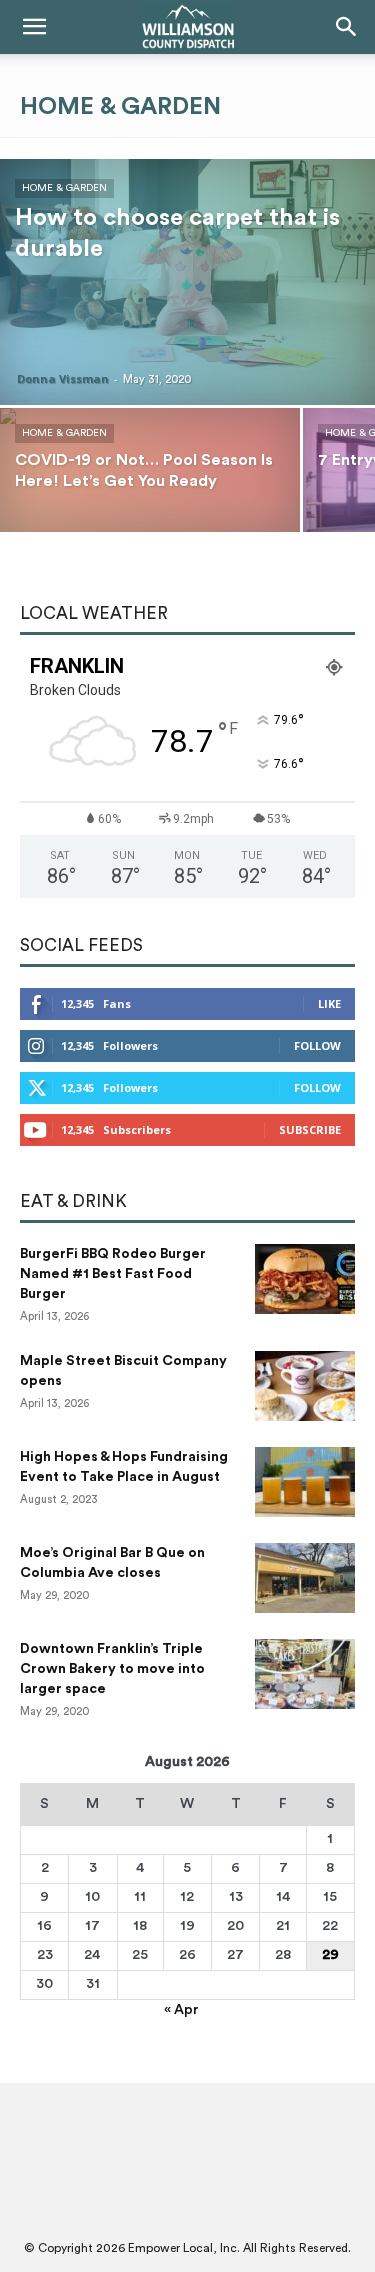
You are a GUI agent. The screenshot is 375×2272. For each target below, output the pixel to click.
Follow (317, 1045)
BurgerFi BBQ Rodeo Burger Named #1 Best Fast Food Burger (113, 1274)
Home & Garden (64, 188)
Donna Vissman (63, 378)
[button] (34, 27)
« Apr (181, 2010)
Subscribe (310, 1129)
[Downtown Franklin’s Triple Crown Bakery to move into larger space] (305, 1674)
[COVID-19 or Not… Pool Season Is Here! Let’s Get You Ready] (150, 482)
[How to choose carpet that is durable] (187, 282)
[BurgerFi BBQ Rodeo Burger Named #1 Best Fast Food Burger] (305, 1279)
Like (329, 1003)
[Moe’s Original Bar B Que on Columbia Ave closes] (305, 1578)
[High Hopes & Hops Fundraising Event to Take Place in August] (305, 1482)
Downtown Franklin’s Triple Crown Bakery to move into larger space (112, 1669)
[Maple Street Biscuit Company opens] (305, 1386)
